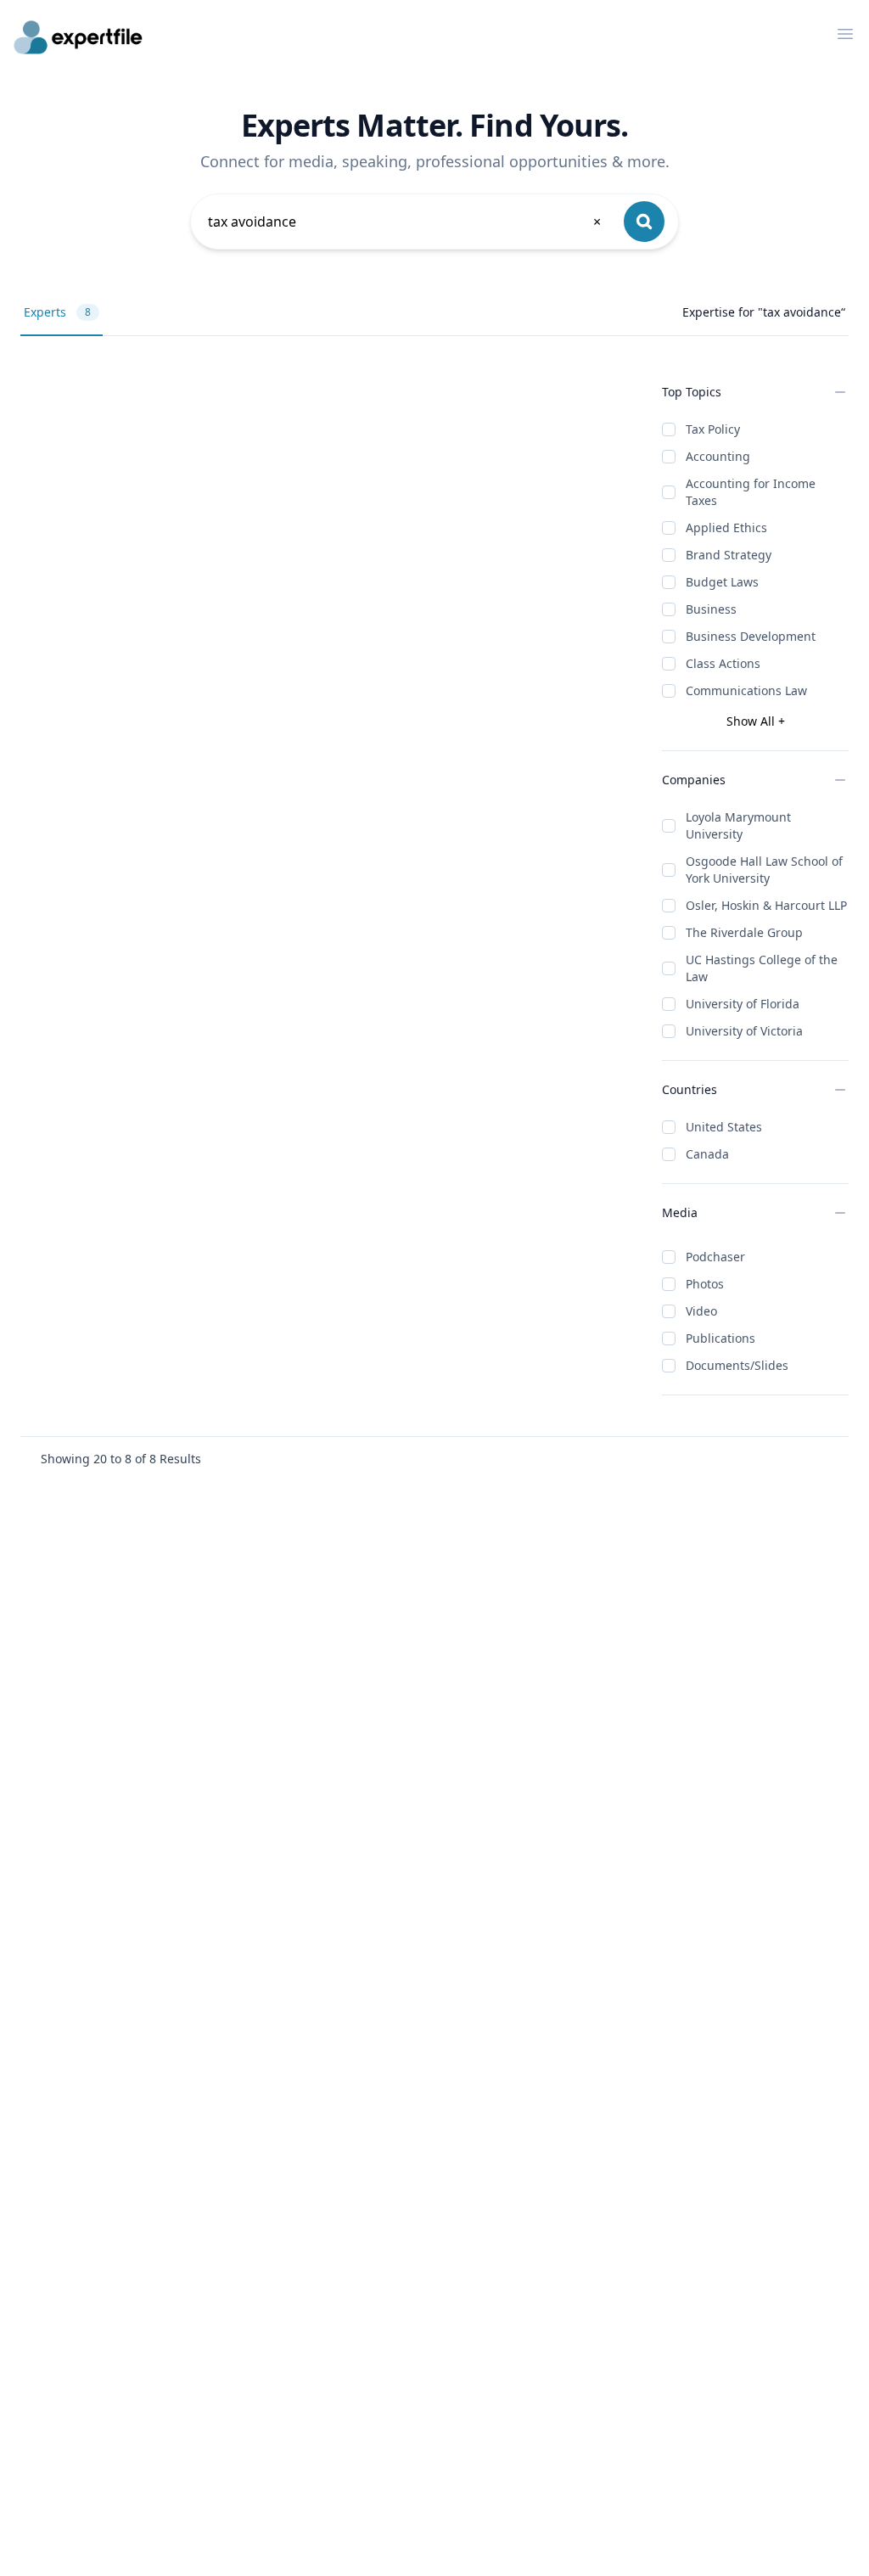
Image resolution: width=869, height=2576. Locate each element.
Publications (720, 1338)
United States (724, 1127)
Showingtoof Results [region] (121, 1459)
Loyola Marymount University (738, 825)
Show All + (756, 721)
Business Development (751, 636)
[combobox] (406, 222)
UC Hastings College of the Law (762, 968)
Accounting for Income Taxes (751, 492)
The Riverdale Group (744, 932)
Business (711, 609)
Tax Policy (713, 429)
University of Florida (743, 1004)
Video (701, 1311)
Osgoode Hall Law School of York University (764, 870)
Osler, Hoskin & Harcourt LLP (766, 905)
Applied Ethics (726, 528)
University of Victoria (744, 1031)
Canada (707, 1154)
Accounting (718, 456)
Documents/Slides (737, 1365)
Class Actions (723, 663)
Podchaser (715, 1257)
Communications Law (746, 690)
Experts (57, 312)
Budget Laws (722, 582)
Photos (705, 1284)
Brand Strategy (729, 555)
